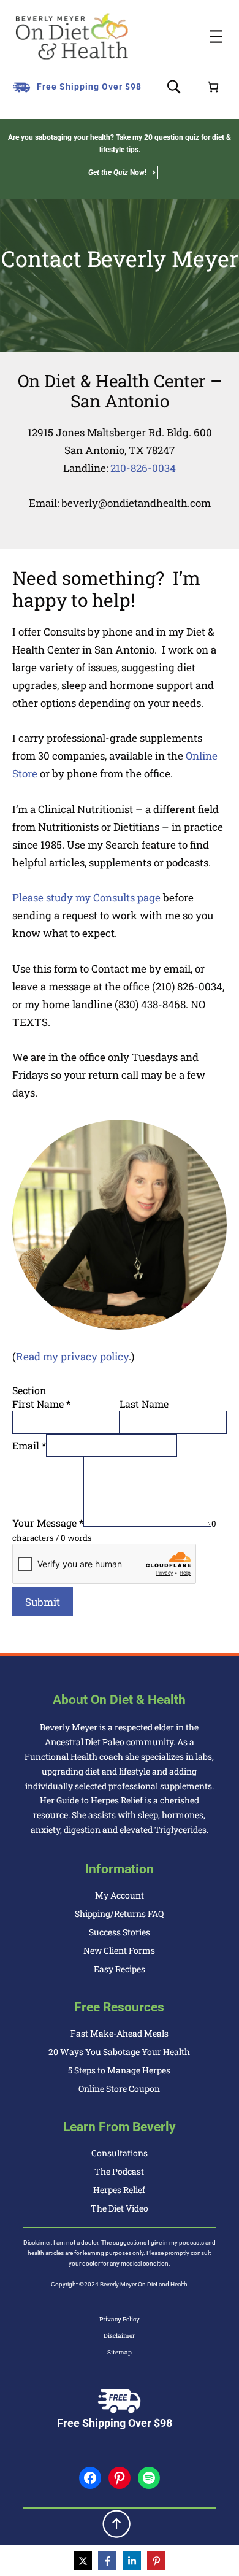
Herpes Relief (119, 2190)
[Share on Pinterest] (156, 2561)
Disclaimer (119, 2336)
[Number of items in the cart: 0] (213, 87)
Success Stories (120, 1932)
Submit (43, 1602)
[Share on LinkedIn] (132, 2561)
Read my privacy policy (72, 1356)
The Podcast (119, 2171)
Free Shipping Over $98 (89, 87)
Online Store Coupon (119, 2088)
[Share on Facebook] (107, 2561)
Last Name (144, 1404)
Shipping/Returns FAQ (119, 1914)
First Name (41, 1404)
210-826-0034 (143, 468)
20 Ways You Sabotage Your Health (119, 2052)
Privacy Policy (120, 2319)
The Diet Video (120, 2208)
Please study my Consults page (86, 897)
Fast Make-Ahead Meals (120, 2033)
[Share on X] (83, 2561)
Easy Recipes (120, 1969)
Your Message (48, 1523)
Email (29, 1445)
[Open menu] (216, 37)
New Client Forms (119, 1950)
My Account (120, 1895)
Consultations (120, 2153)
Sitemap (120, 2352)
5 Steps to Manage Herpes (119, 2070)
